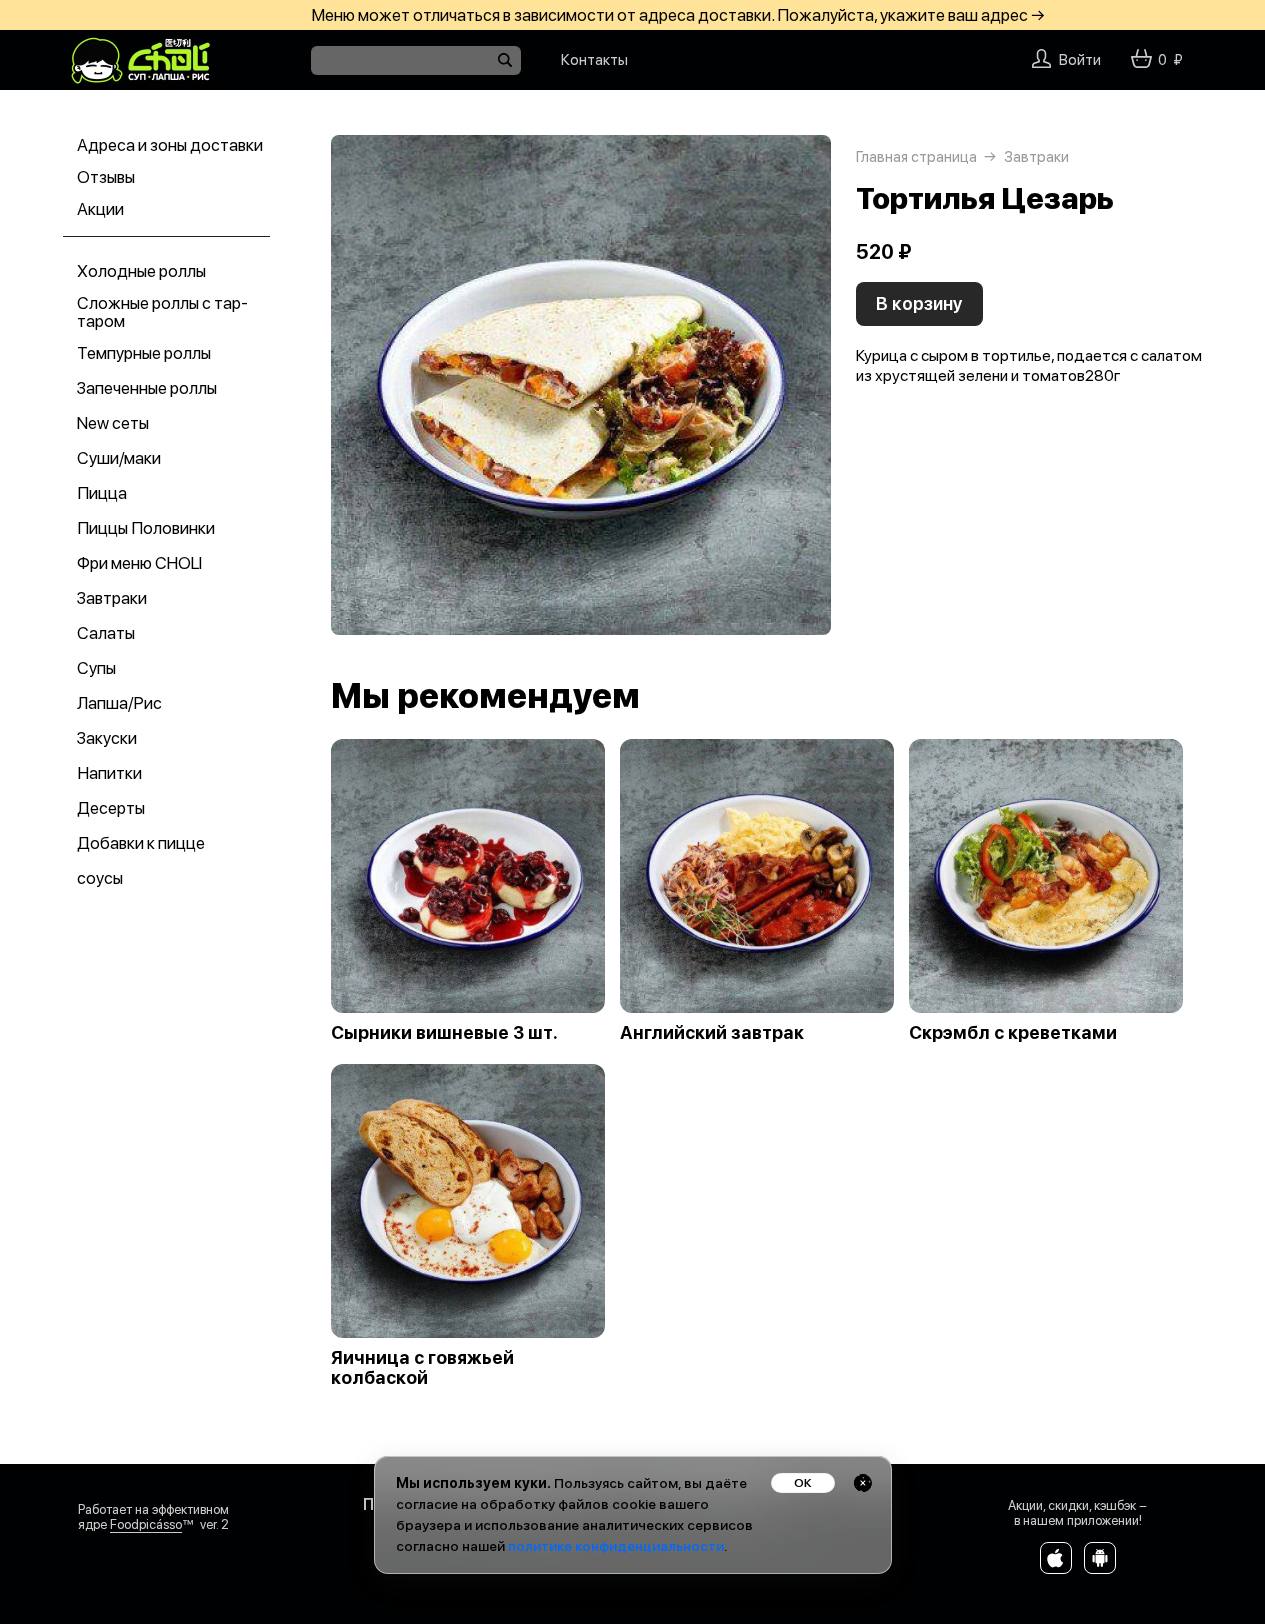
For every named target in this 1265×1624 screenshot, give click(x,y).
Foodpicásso (146, 1524)
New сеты (113, 423)
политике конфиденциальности (616, 1546)
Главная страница (916, 157)
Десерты (111, 808)
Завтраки (112, 598)
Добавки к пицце (141, 843)
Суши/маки (119, 458)
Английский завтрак (712, 1033)
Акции (100, 209)
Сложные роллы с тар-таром (162, 312)
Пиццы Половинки (146, 528)
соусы (100, 878)
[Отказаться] (863, 1483)
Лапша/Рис (119, 703)
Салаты (106, 633)
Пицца (102, 493)
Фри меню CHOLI (139, 563)
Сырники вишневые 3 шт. (444, 1033)
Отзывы (106, 177)
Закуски (107, 738)
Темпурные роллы (144, 353)
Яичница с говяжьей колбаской (422, 1368)
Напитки (109, 773)
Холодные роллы (141, 271)
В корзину (919, 303)
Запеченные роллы (147, 388)
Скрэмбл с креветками (1013, 1033)
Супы (96, 668)
